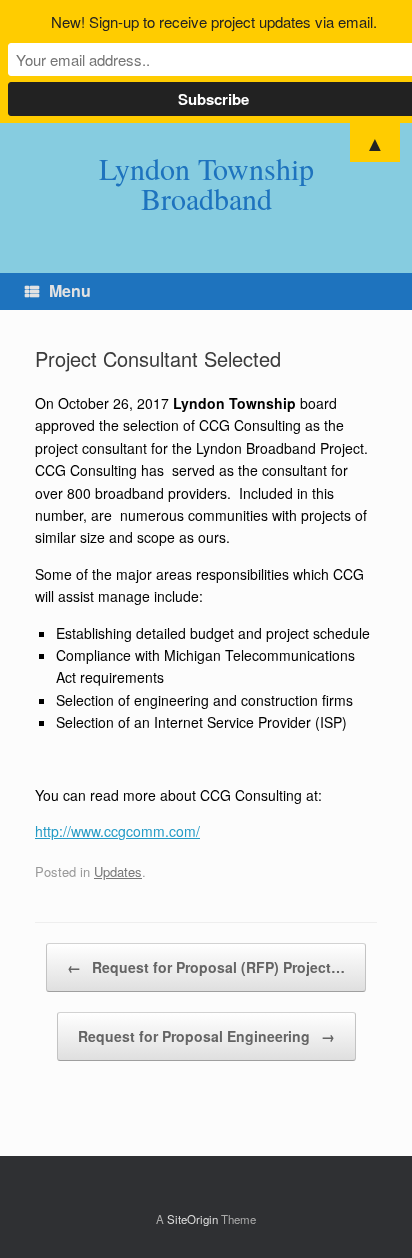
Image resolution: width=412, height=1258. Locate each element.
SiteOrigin (192, 1219)
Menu (70, 290)
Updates (118, 871)
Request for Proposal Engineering (206, 1036)
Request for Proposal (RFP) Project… (206, 967)
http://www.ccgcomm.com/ (117, 831)
